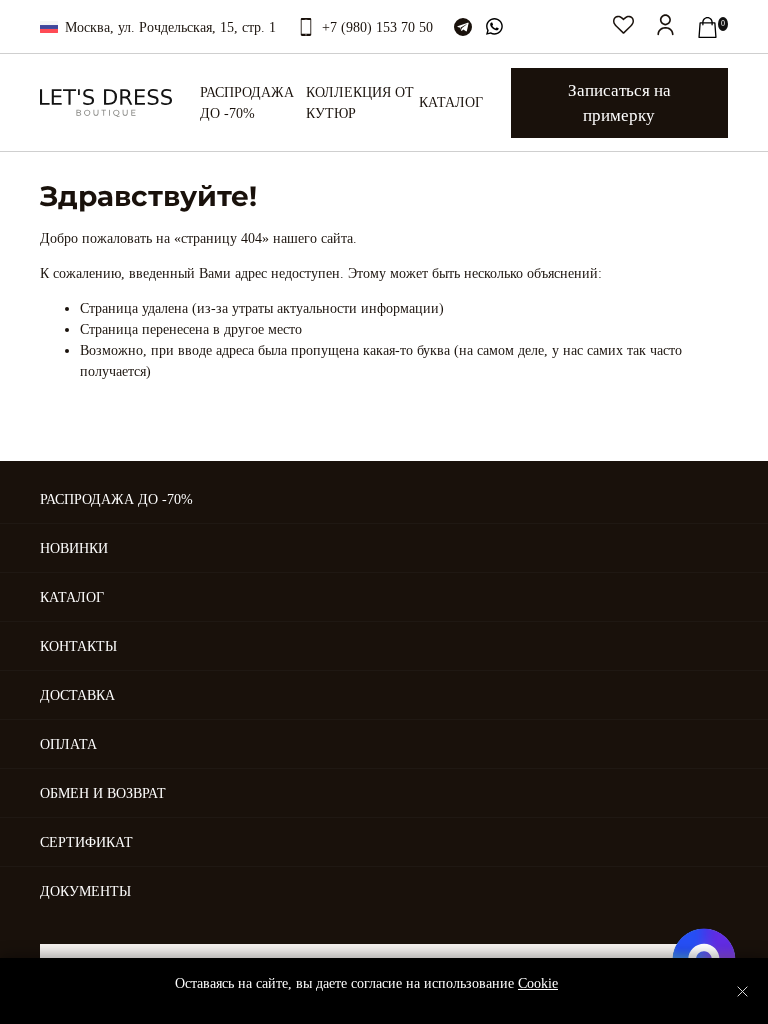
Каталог (451, 102)
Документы (85, 891)
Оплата (68, 744)
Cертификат (86, 842)
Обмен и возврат (103, 793)
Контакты (78, 646)
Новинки (74, 548)
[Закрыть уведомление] (742, 991)
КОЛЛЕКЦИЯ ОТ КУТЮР (360, 103)
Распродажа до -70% (247, 103)
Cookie (538, 983)
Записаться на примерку (619, 103)
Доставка (77, 695)
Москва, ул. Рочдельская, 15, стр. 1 (170, 27)
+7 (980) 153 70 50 (377, 27)
